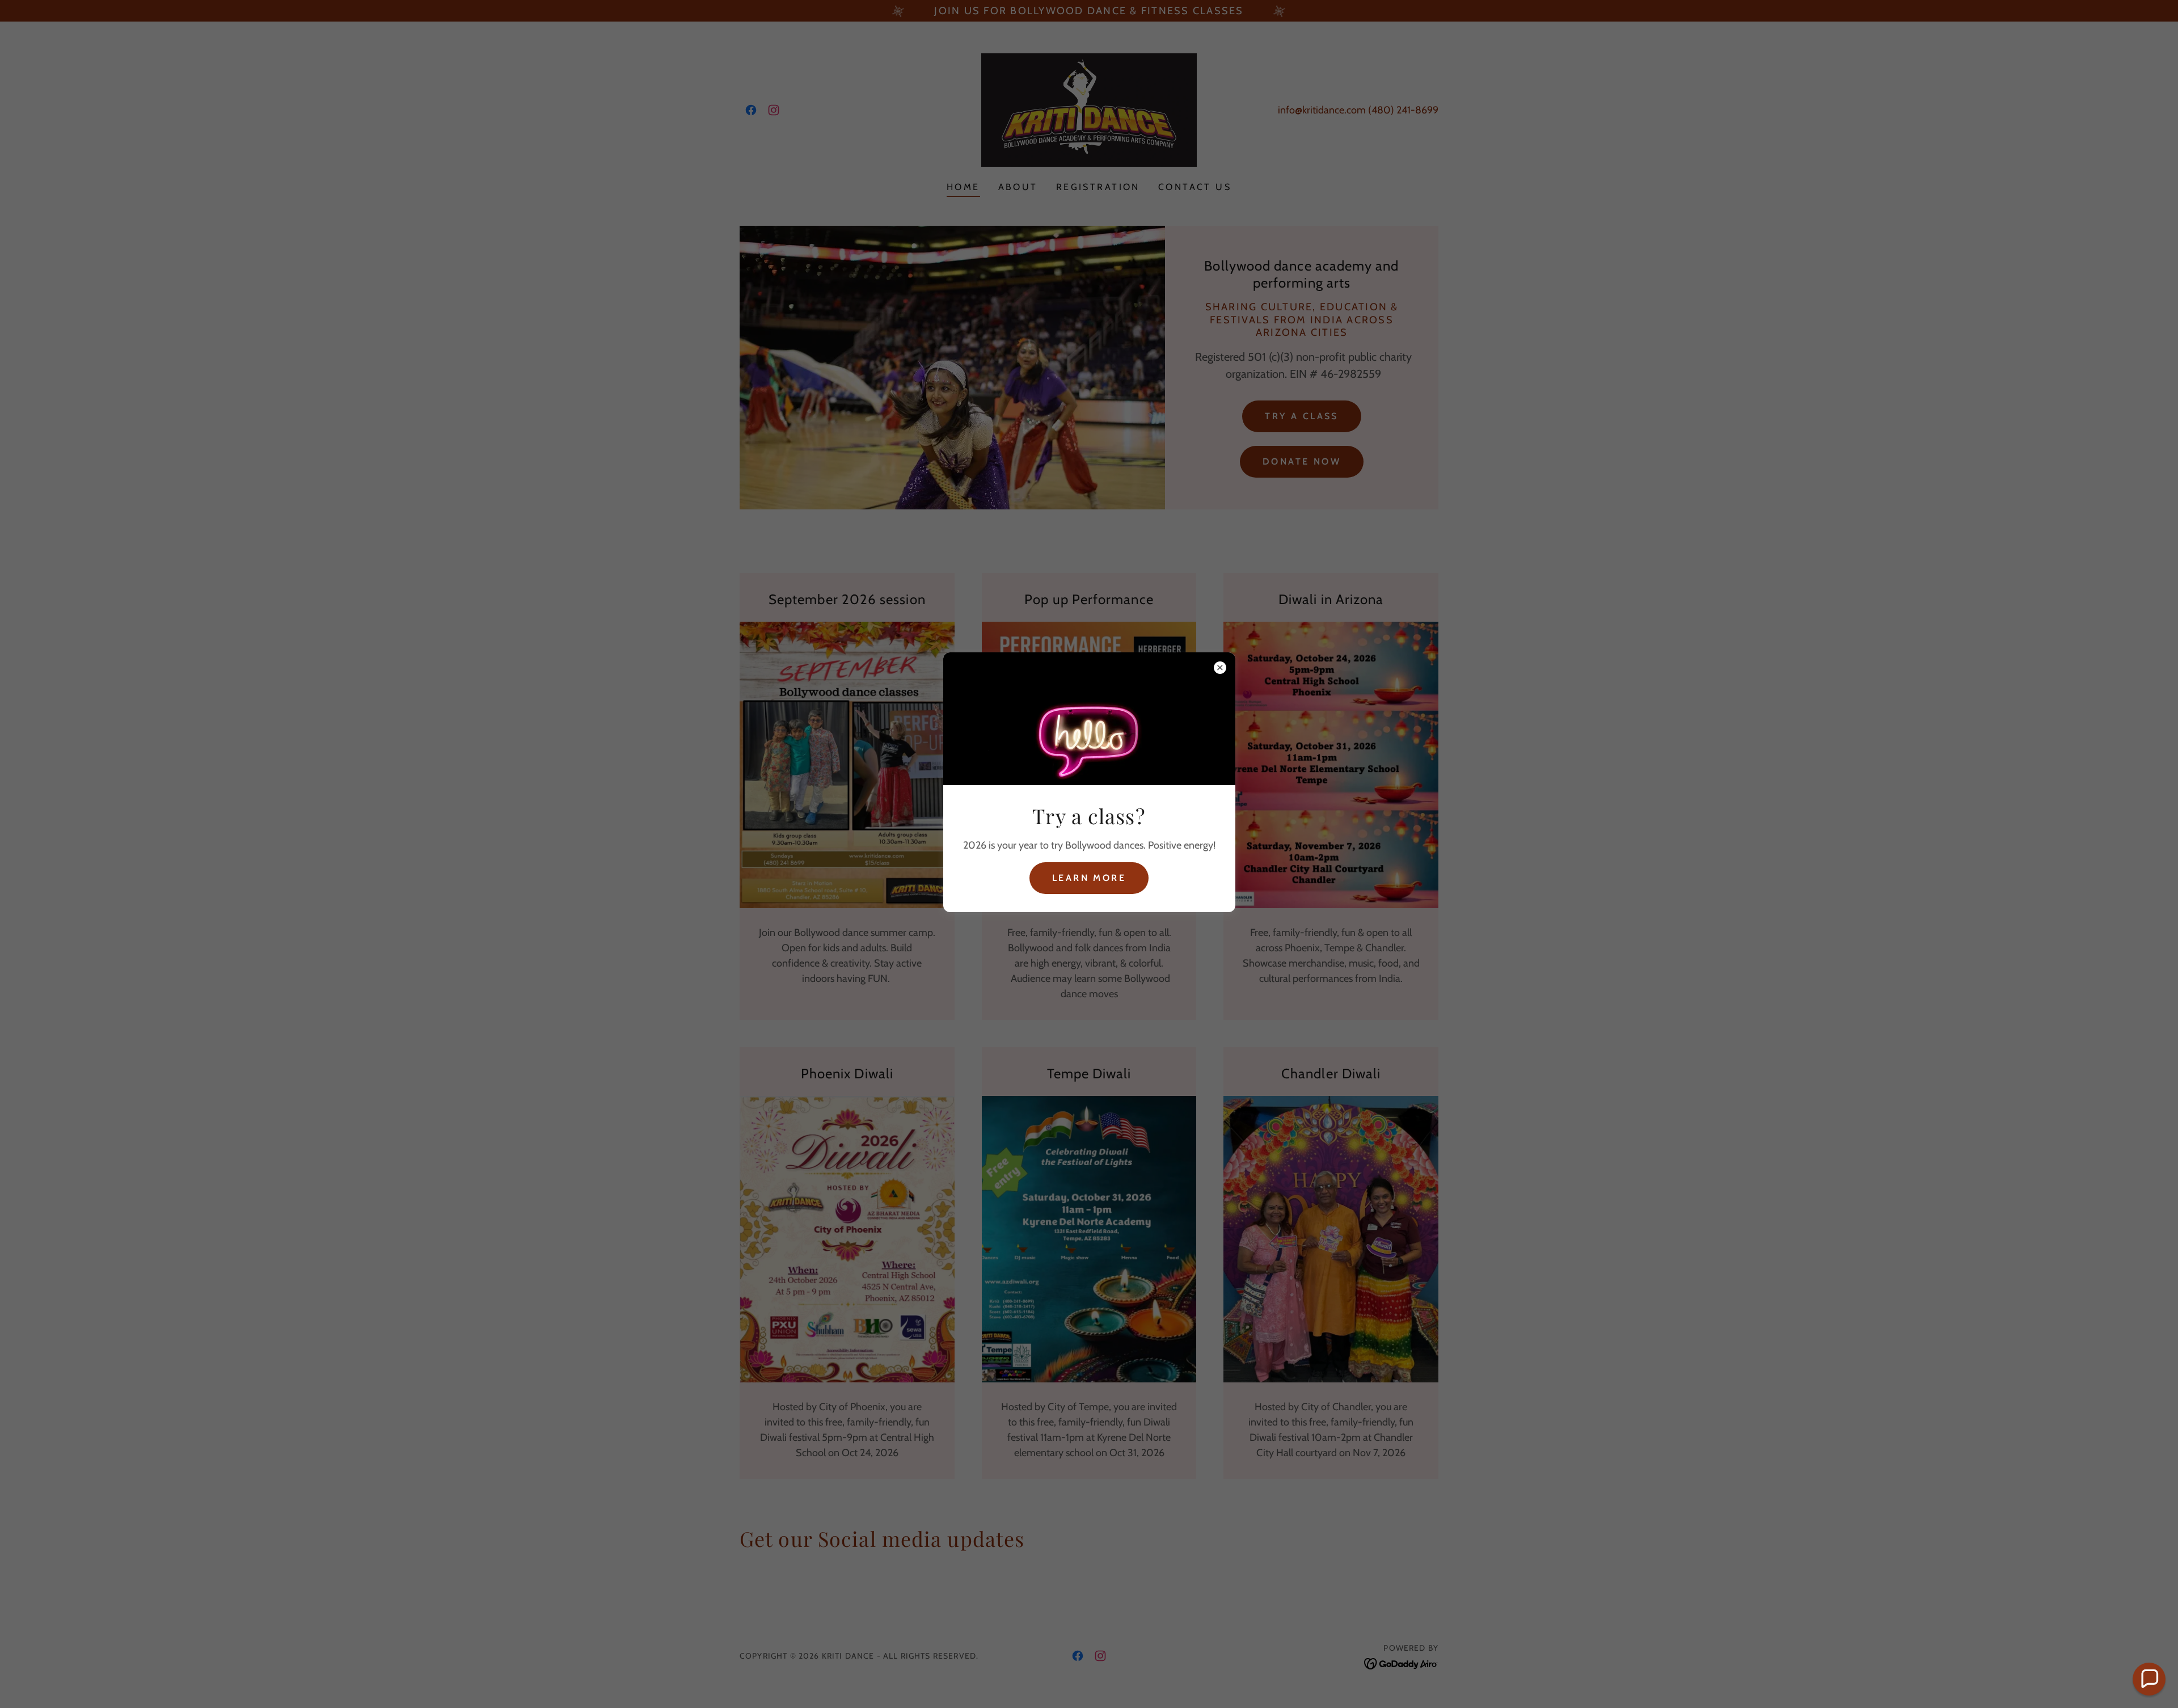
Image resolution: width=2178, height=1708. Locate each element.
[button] (2149, 1679)
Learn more (1089, 878)
